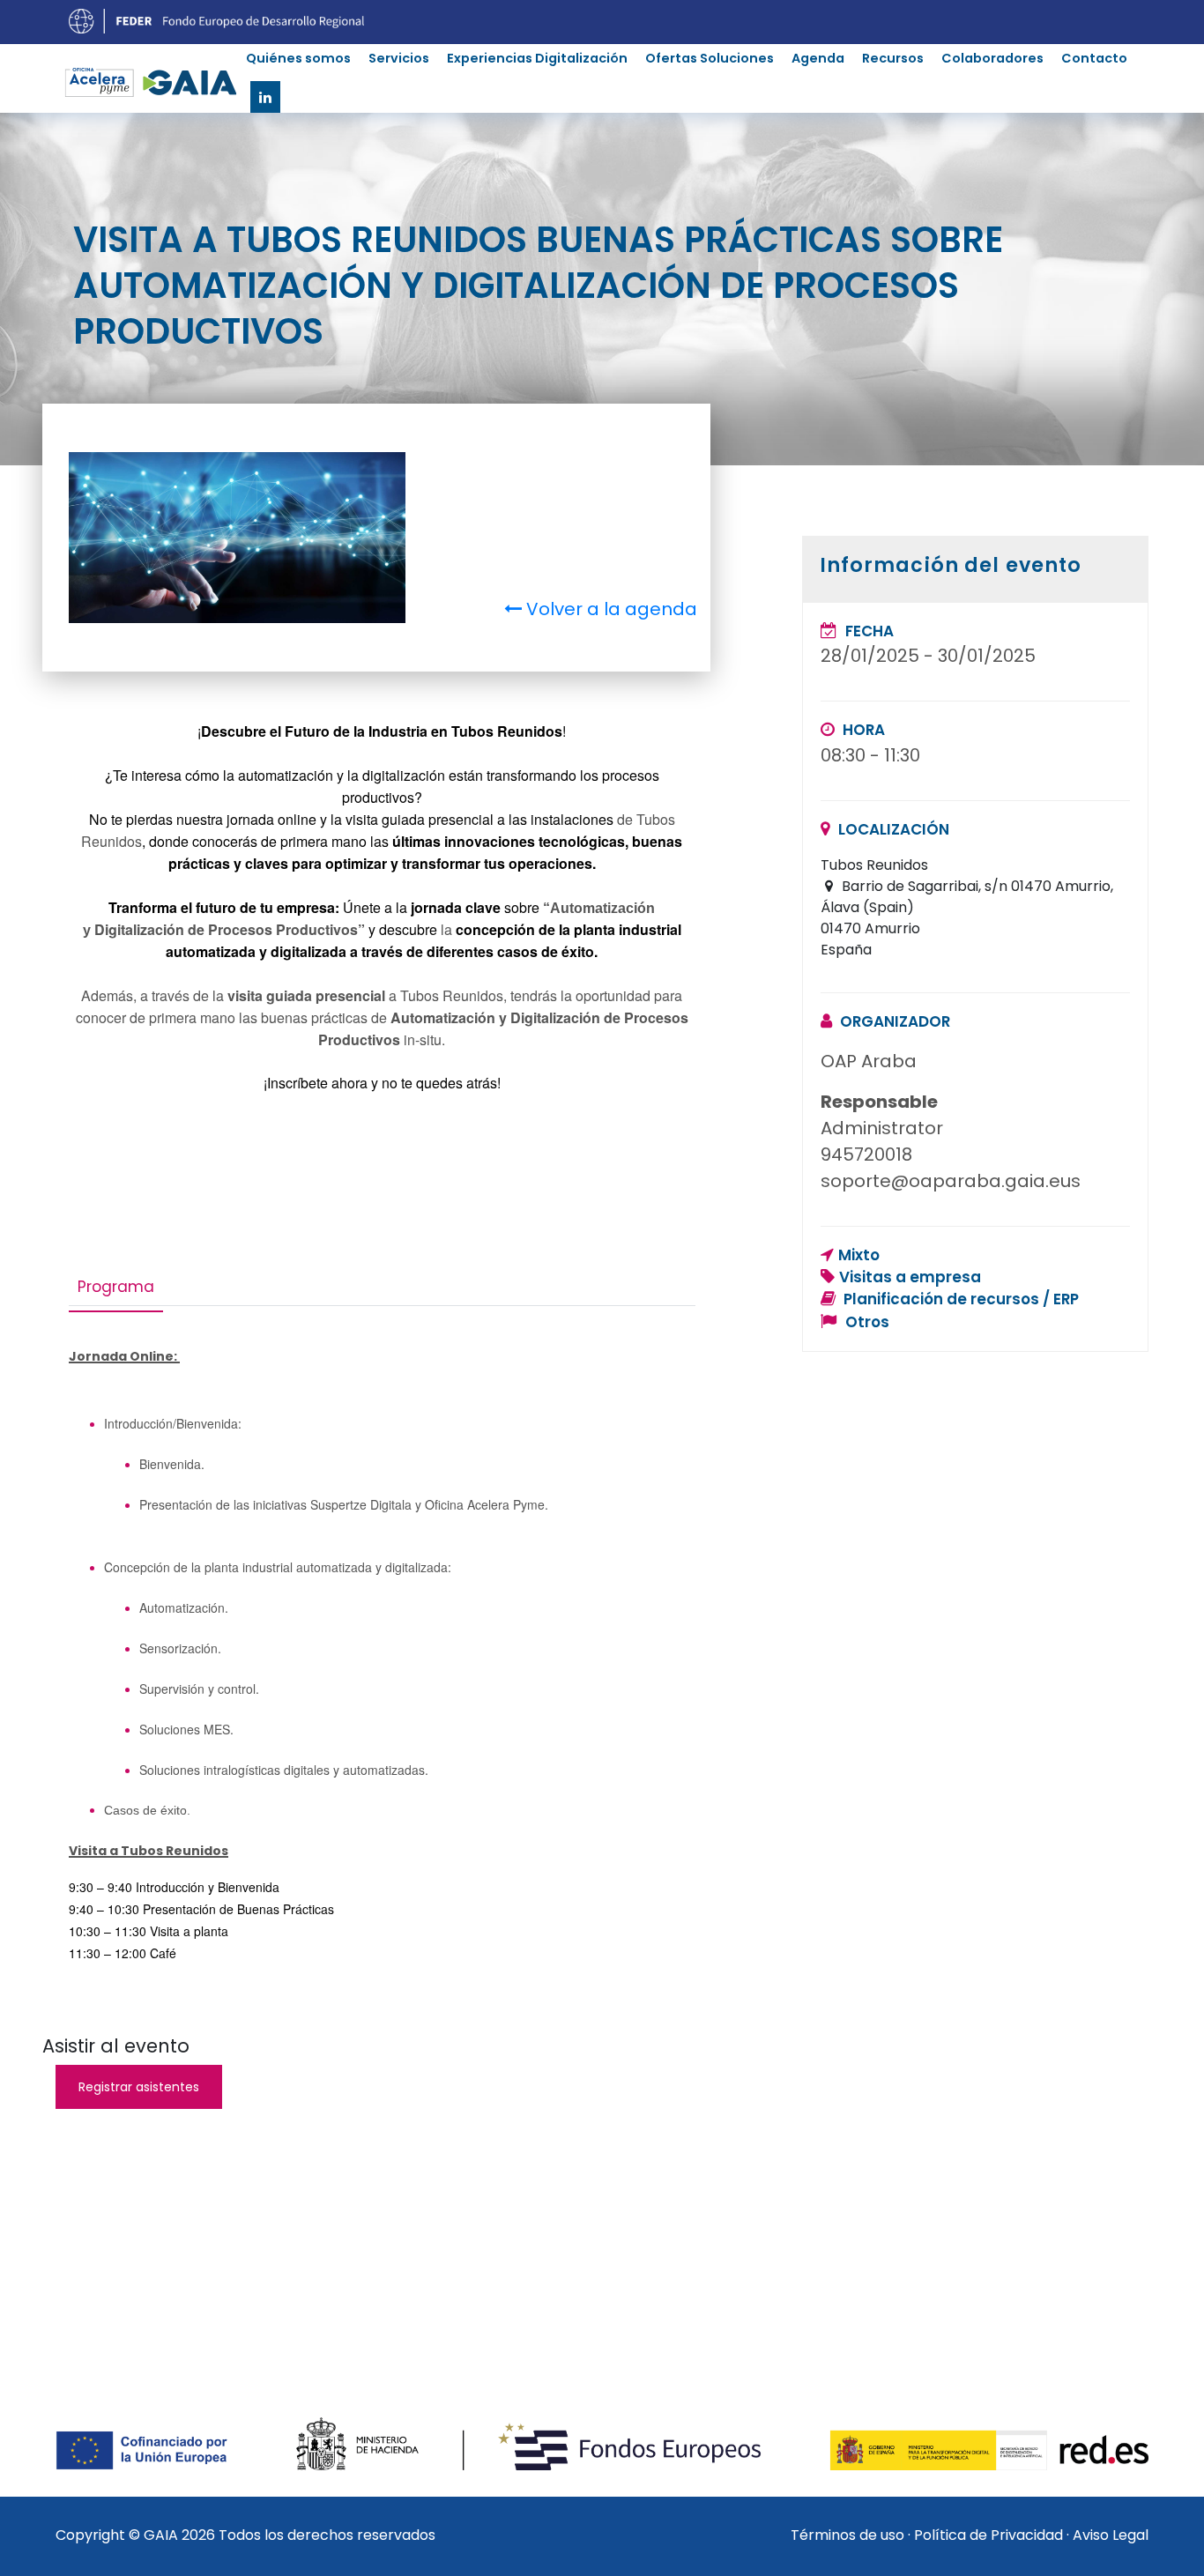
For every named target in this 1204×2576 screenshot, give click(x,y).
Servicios (399, 58)
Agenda (818, 58)
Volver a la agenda (609, 609)
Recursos (893, 58)
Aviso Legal (1111, 2535)
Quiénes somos (298, 58)
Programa (116, 1287)
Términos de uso (847, 2535)
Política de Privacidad (988, 2535)
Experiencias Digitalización (537, 58)
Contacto (1094, 58)
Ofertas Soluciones (710, 58)
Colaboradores (992, 58)
